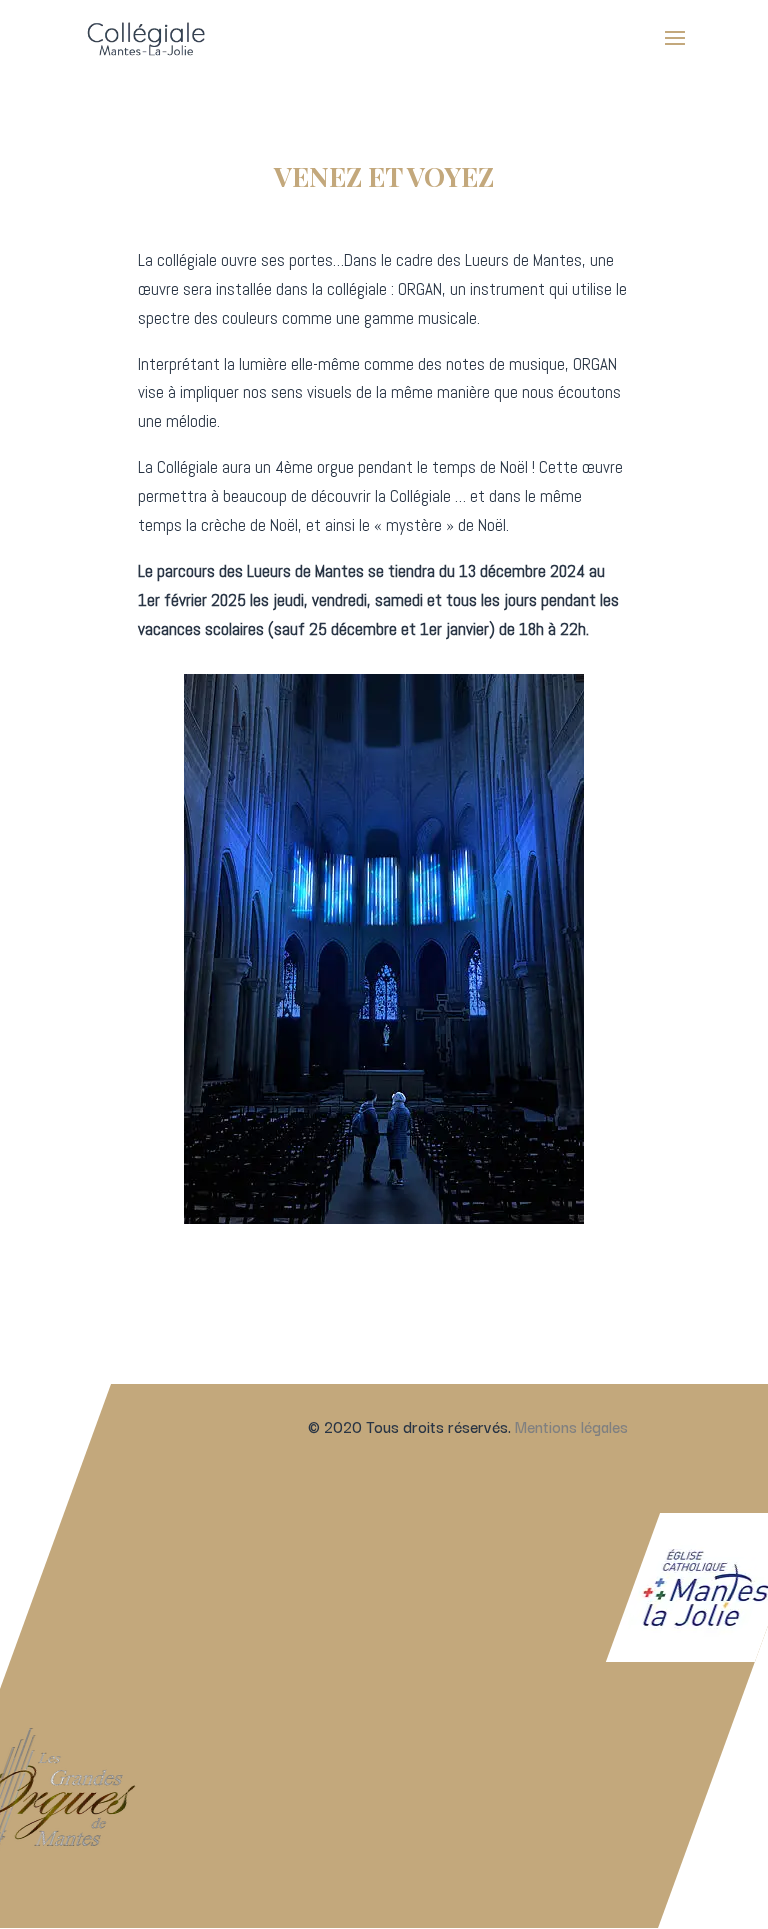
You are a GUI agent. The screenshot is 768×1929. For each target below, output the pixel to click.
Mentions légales (571, 1426)
